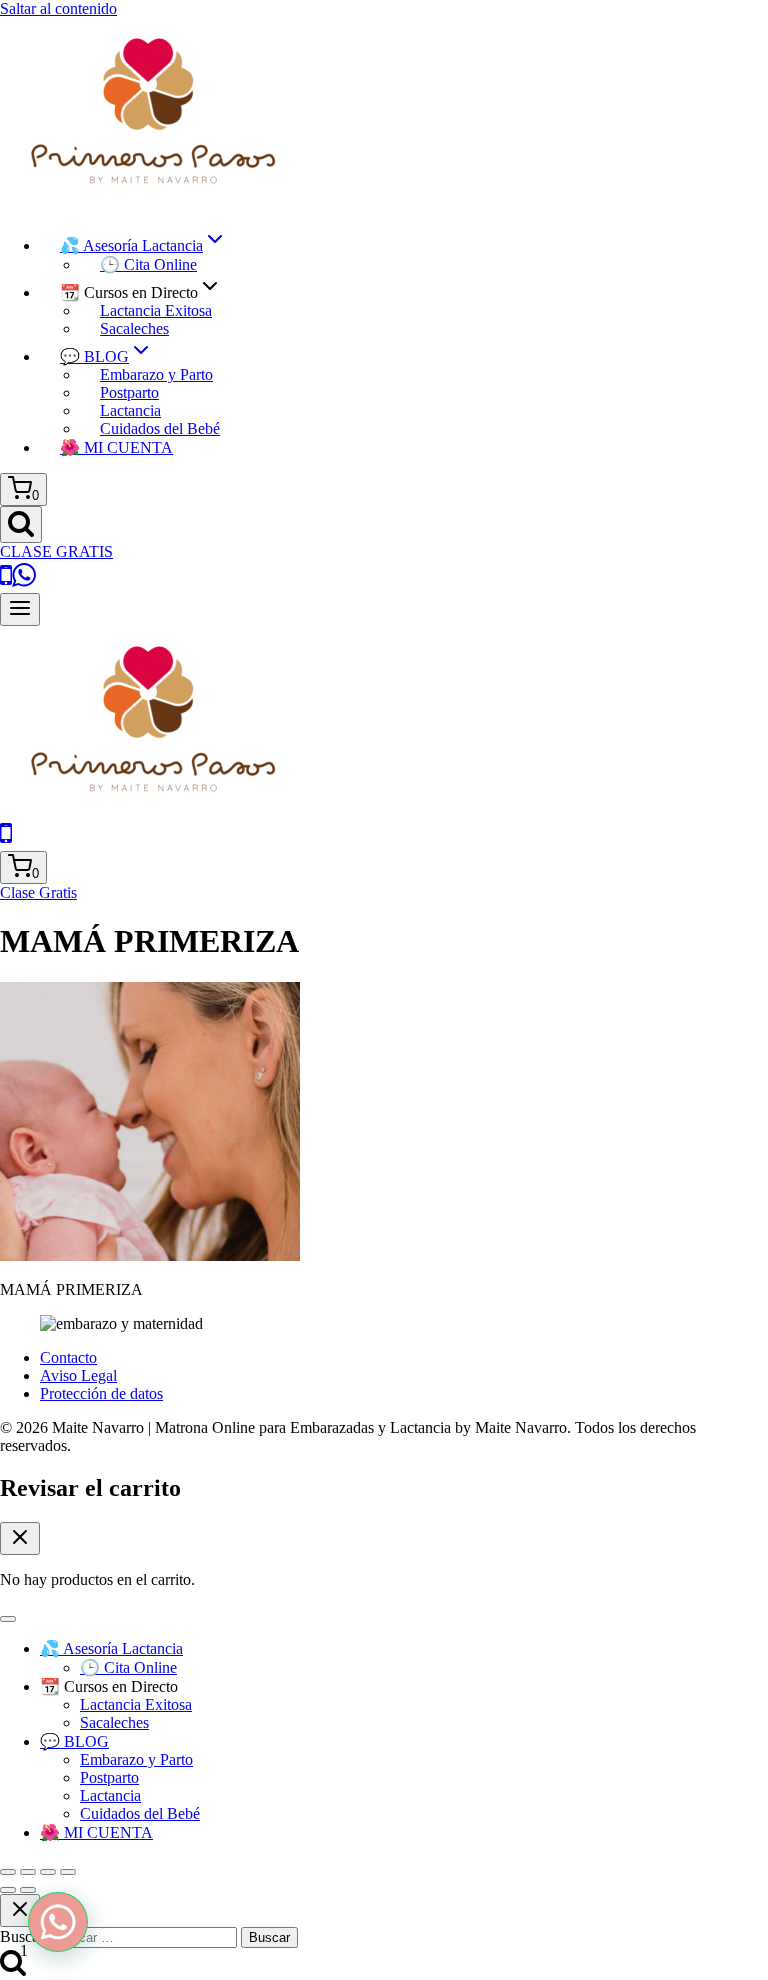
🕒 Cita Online (148, 264)
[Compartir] (48, 1872)
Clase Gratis (38, 892)
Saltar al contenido (58, 8)
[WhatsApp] (24, 583)
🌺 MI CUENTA (116, 447)
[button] (58, 1922)
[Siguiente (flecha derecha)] (28, 1890)
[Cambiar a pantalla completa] (28, 1872)
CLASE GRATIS (56, 551)
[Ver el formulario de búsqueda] (21, 524)
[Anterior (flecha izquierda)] (8, 1890)
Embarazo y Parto (156, 374)
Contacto (68, 1357)
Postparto (129, 392)
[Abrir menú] (20, 609)
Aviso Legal (78, 1375)
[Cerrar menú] (8, 1619)
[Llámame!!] (6, 583)
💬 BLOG (74, 1741)
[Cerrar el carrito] (20, 1538)
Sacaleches (134, 328)
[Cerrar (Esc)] (68, 1872)
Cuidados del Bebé (160, 428)
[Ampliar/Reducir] (8, 1872)
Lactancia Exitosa (156, 310)
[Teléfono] (6, 841)
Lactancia (130, 410)
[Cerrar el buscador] (20, 1910)
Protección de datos (101, 1393)
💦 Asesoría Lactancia (111, 1648)
